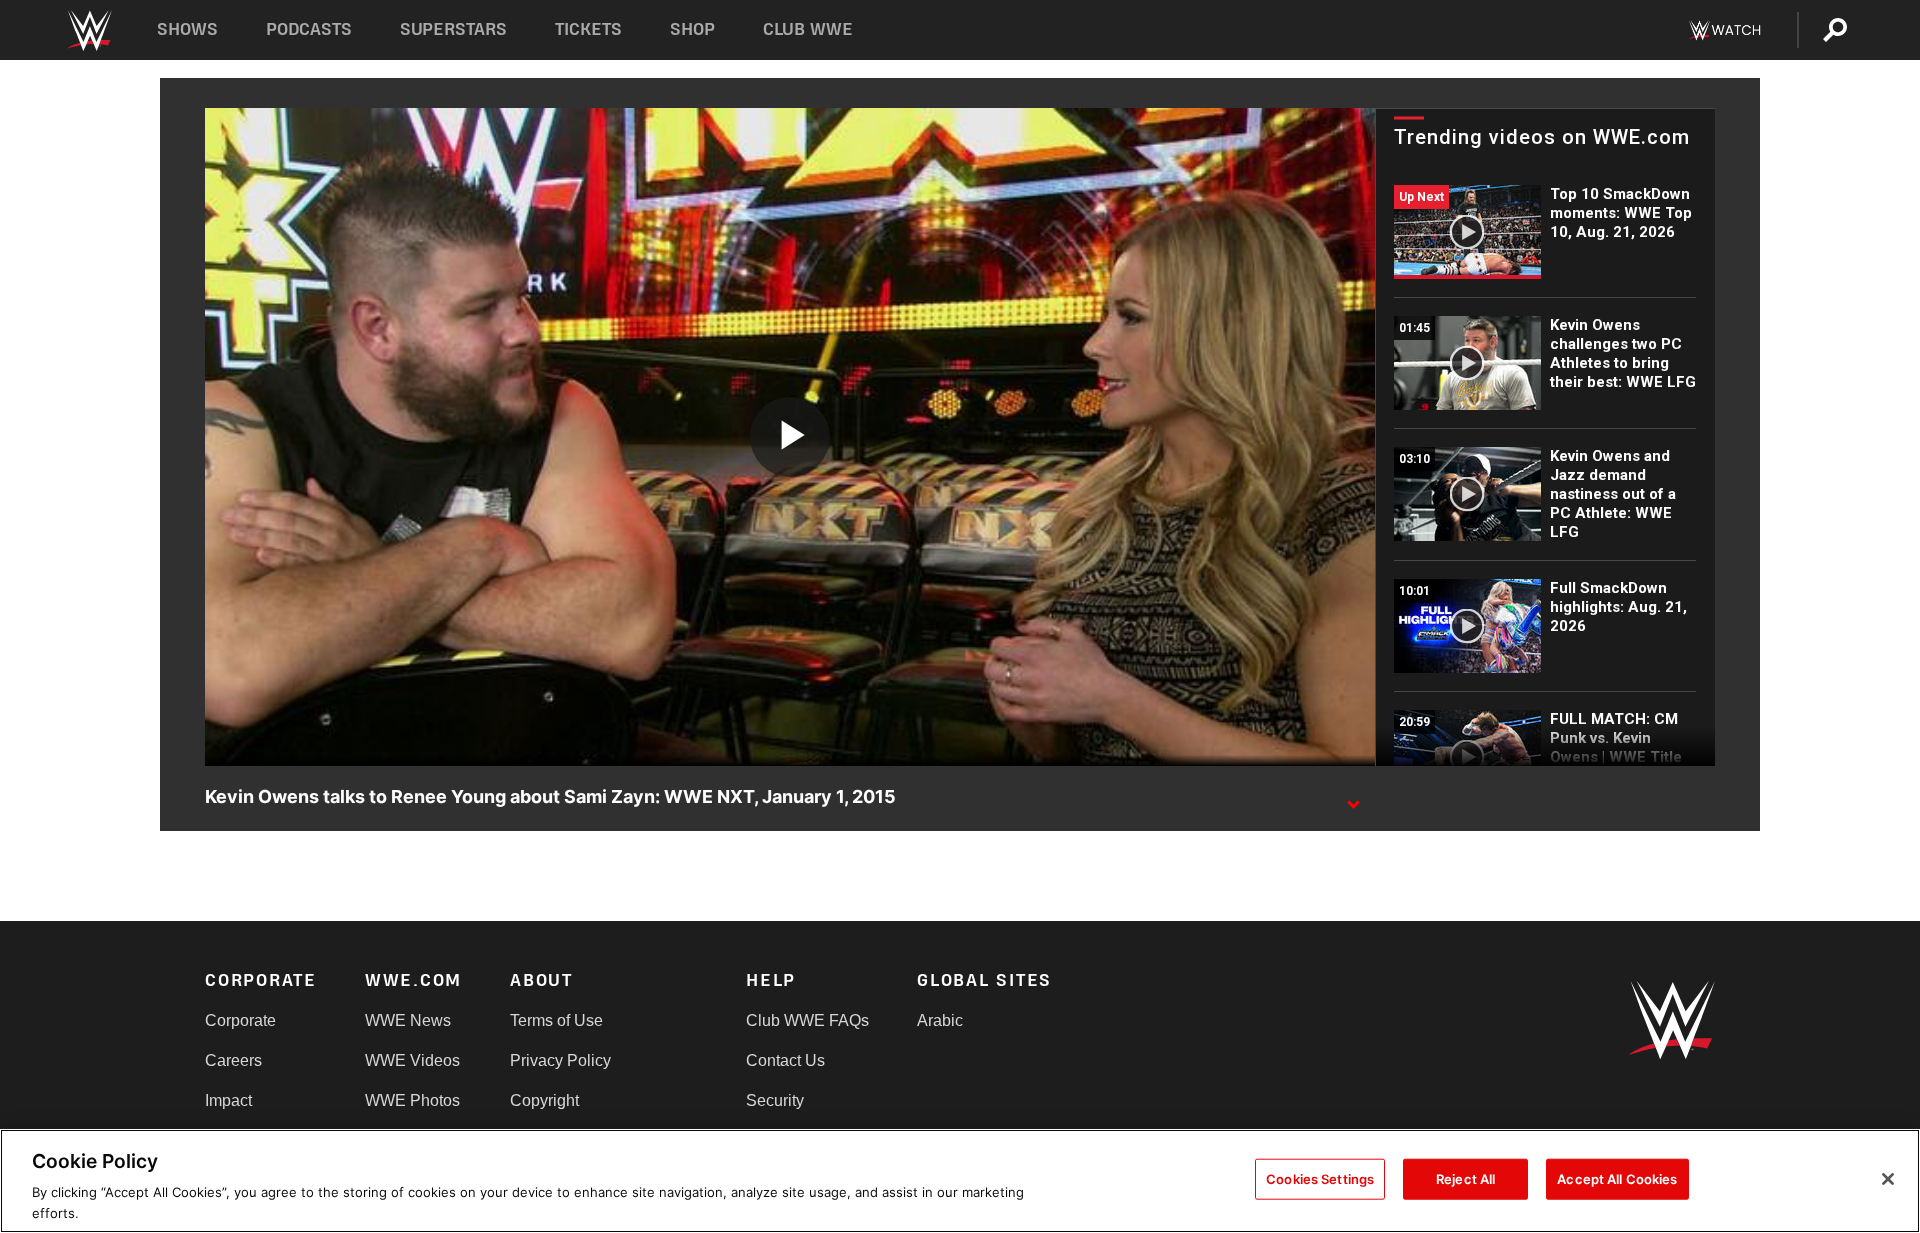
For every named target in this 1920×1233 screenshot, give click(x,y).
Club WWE (808, 29)
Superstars (454, 29)
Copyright (544, 1100)
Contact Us (785, 1060)
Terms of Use (556, 1020)
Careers (233, 1060)
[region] (960, 1181)
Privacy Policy (560, 1060)
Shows (187, 29)
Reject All (1465, 1179)
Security (775, 1100)
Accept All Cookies (1617, 1179)
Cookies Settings (1320, 1179)
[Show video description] (1353, 798)
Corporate (240, 1020)
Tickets (588, 29)
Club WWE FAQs (807, 1020)
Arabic (940, 1020)
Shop (692, 29)
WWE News (408, 1020)
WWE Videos (412, 1060)
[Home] (88, 30)
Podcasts (309, 29)
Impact (228, 1100)
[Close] (1888, 1179)
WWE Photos (412, 1100)
